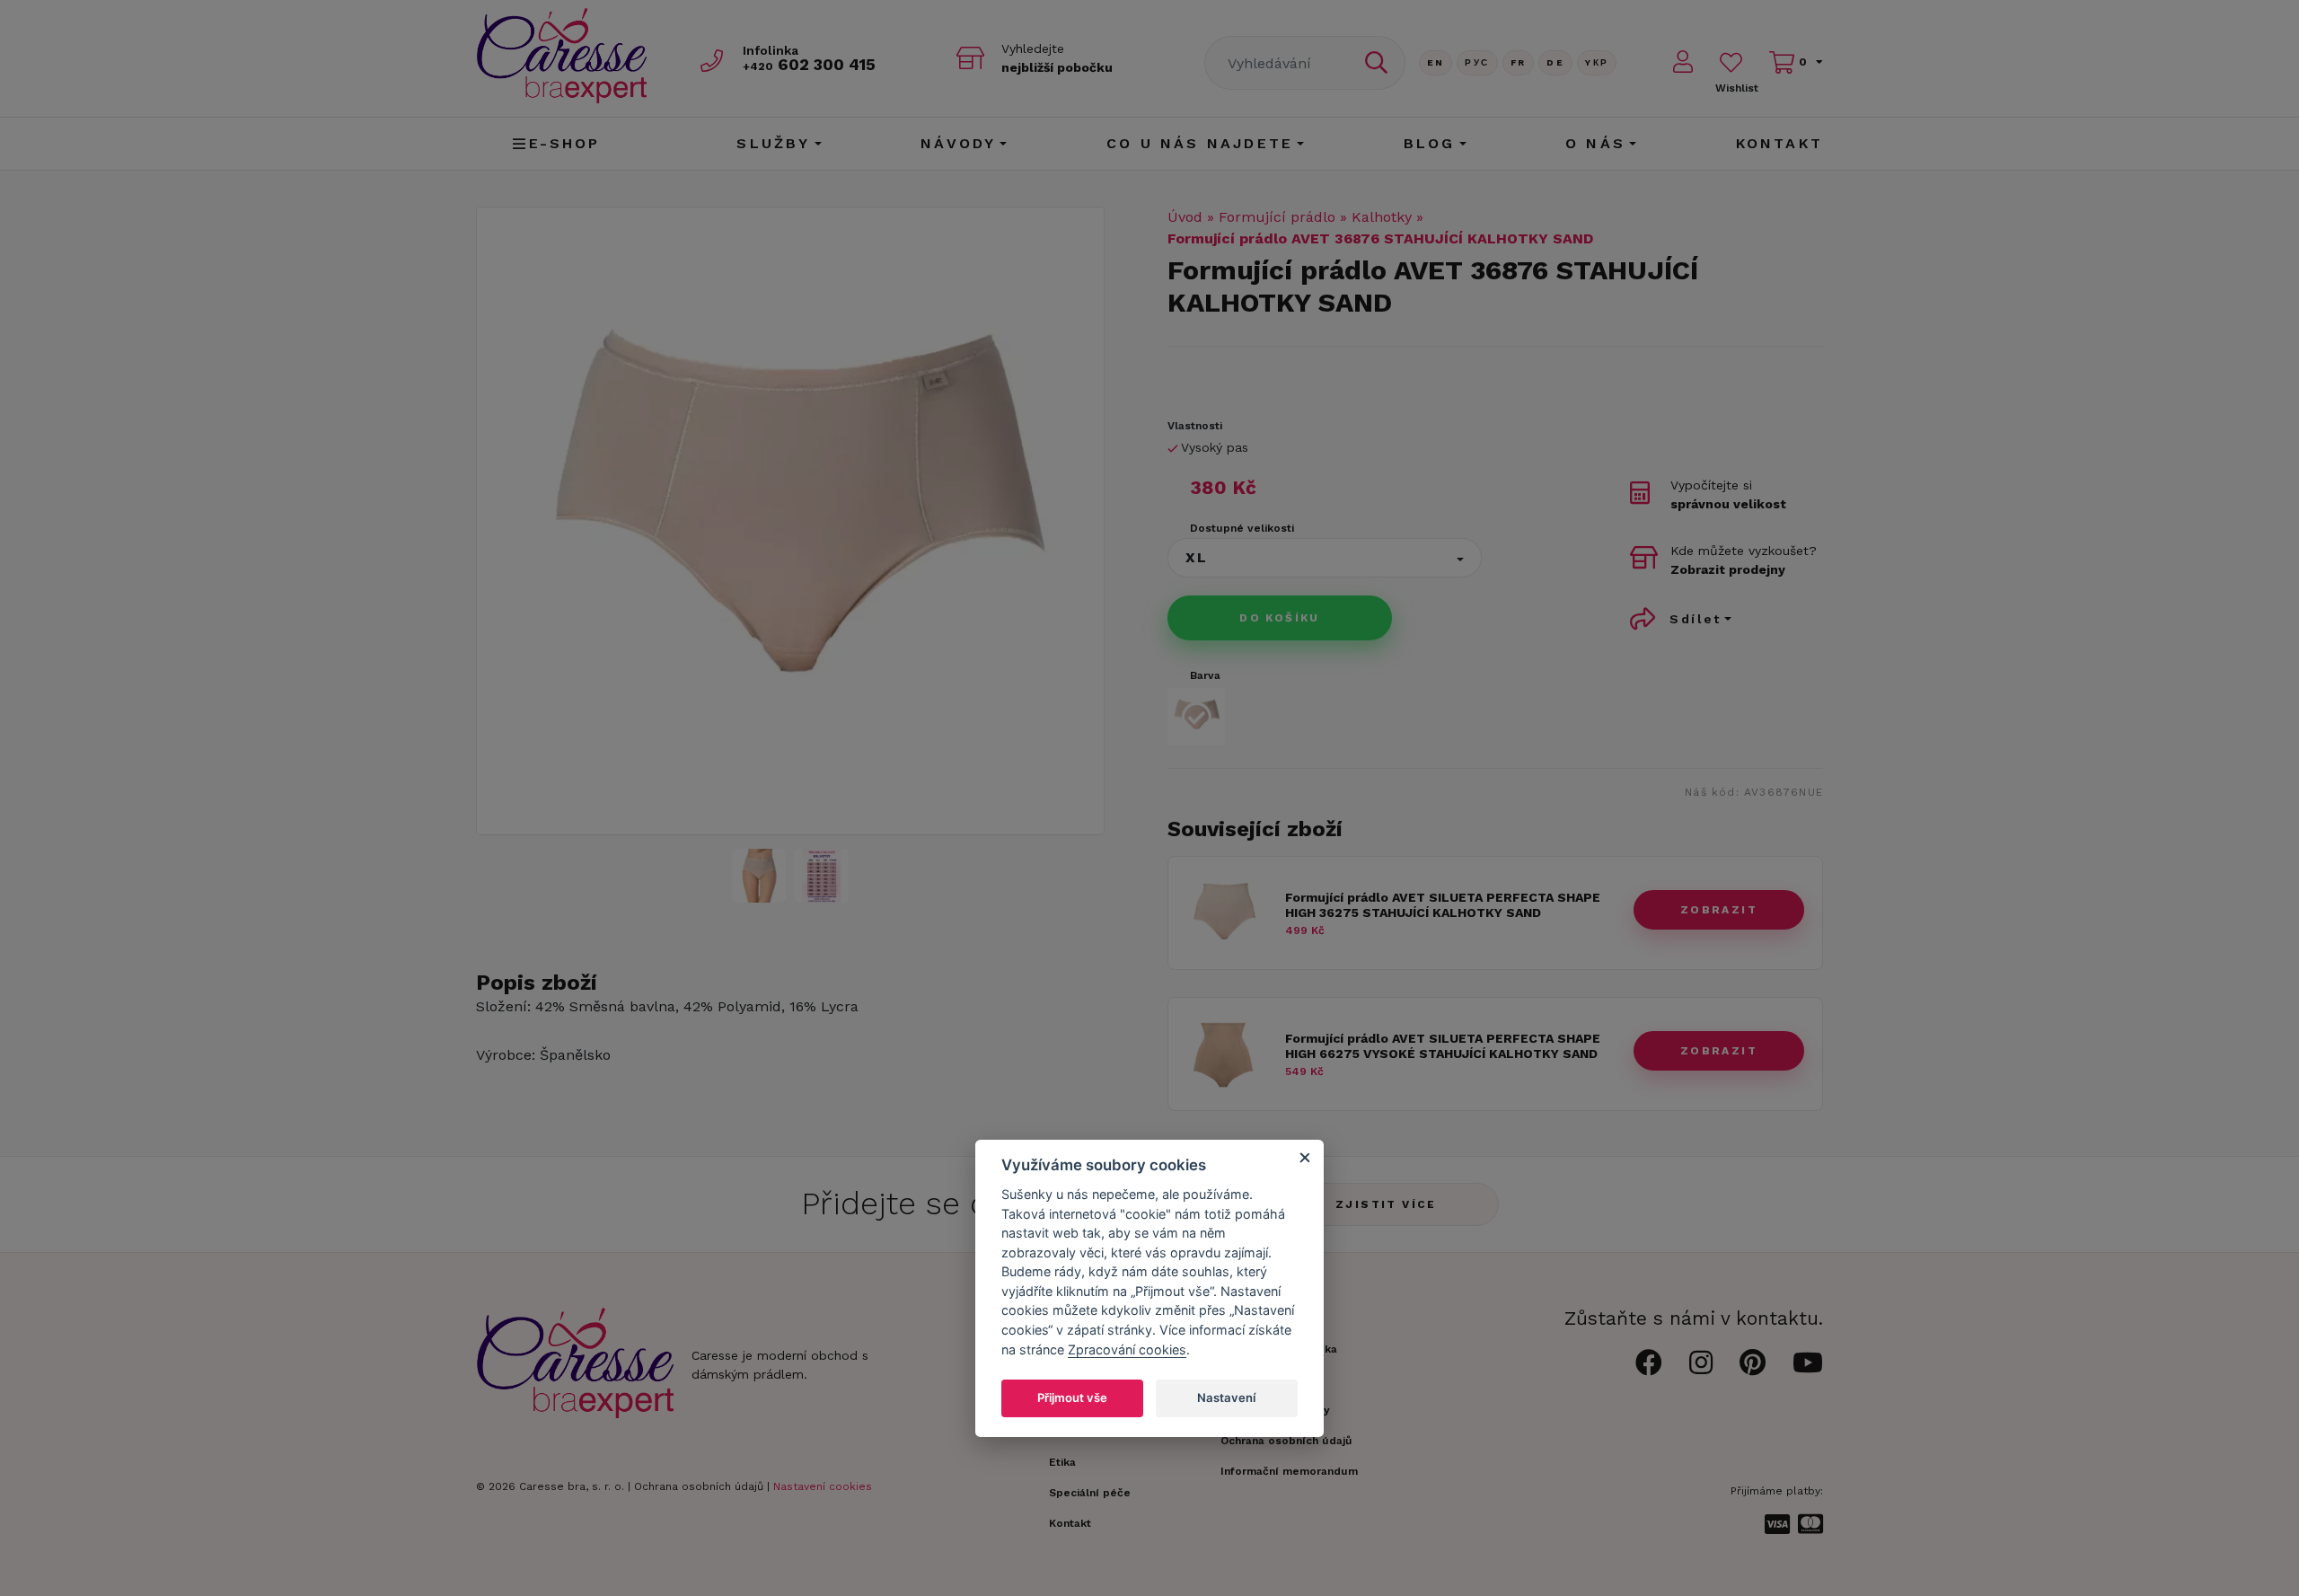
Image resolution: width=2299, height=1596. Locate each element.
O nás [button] (1595, 143)
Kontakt (1779, 143)
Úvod (1185, 217)
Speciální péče (1090, 1493)
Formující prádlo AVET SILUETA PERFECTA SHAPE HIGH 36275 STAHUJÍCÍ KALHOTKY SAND (1443, 905)
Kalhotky (1382, 217)
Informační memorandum (1289, 1471)
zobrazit (1719, 910)
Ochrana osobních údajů (699, 1486)
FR (1519, 62)
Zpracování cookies (1127, 1349)
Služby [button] (773, 143)
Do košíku (1280, 618)
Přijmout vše (1072, 1397)
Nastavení (1226, 1397)
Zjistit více (1386, 1204)
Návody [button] (958, 143)
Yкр (1597, 62)
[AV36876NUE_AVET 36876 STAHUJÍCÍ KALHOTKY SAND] (790, 521)
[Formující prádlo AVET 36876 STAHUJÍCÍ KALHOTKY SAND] (822, 876)
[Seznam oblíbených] (1731, 62)
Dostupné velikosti (1242, 528)
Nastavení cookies (823, 1486)
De (1555, 62)
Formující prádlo (1277, 217)
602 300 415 (809, 64)
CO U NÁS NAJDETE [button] (1200, 143)
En (1436, 62)
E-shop (565, 143)
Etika (1062, 1462)
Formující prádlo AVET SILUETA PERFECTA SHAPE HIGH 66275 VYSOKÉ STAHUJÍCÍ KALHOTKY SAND (1443, 1046)
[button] (1325, 558)
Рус (1477, 62)
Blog (1430, 143)
